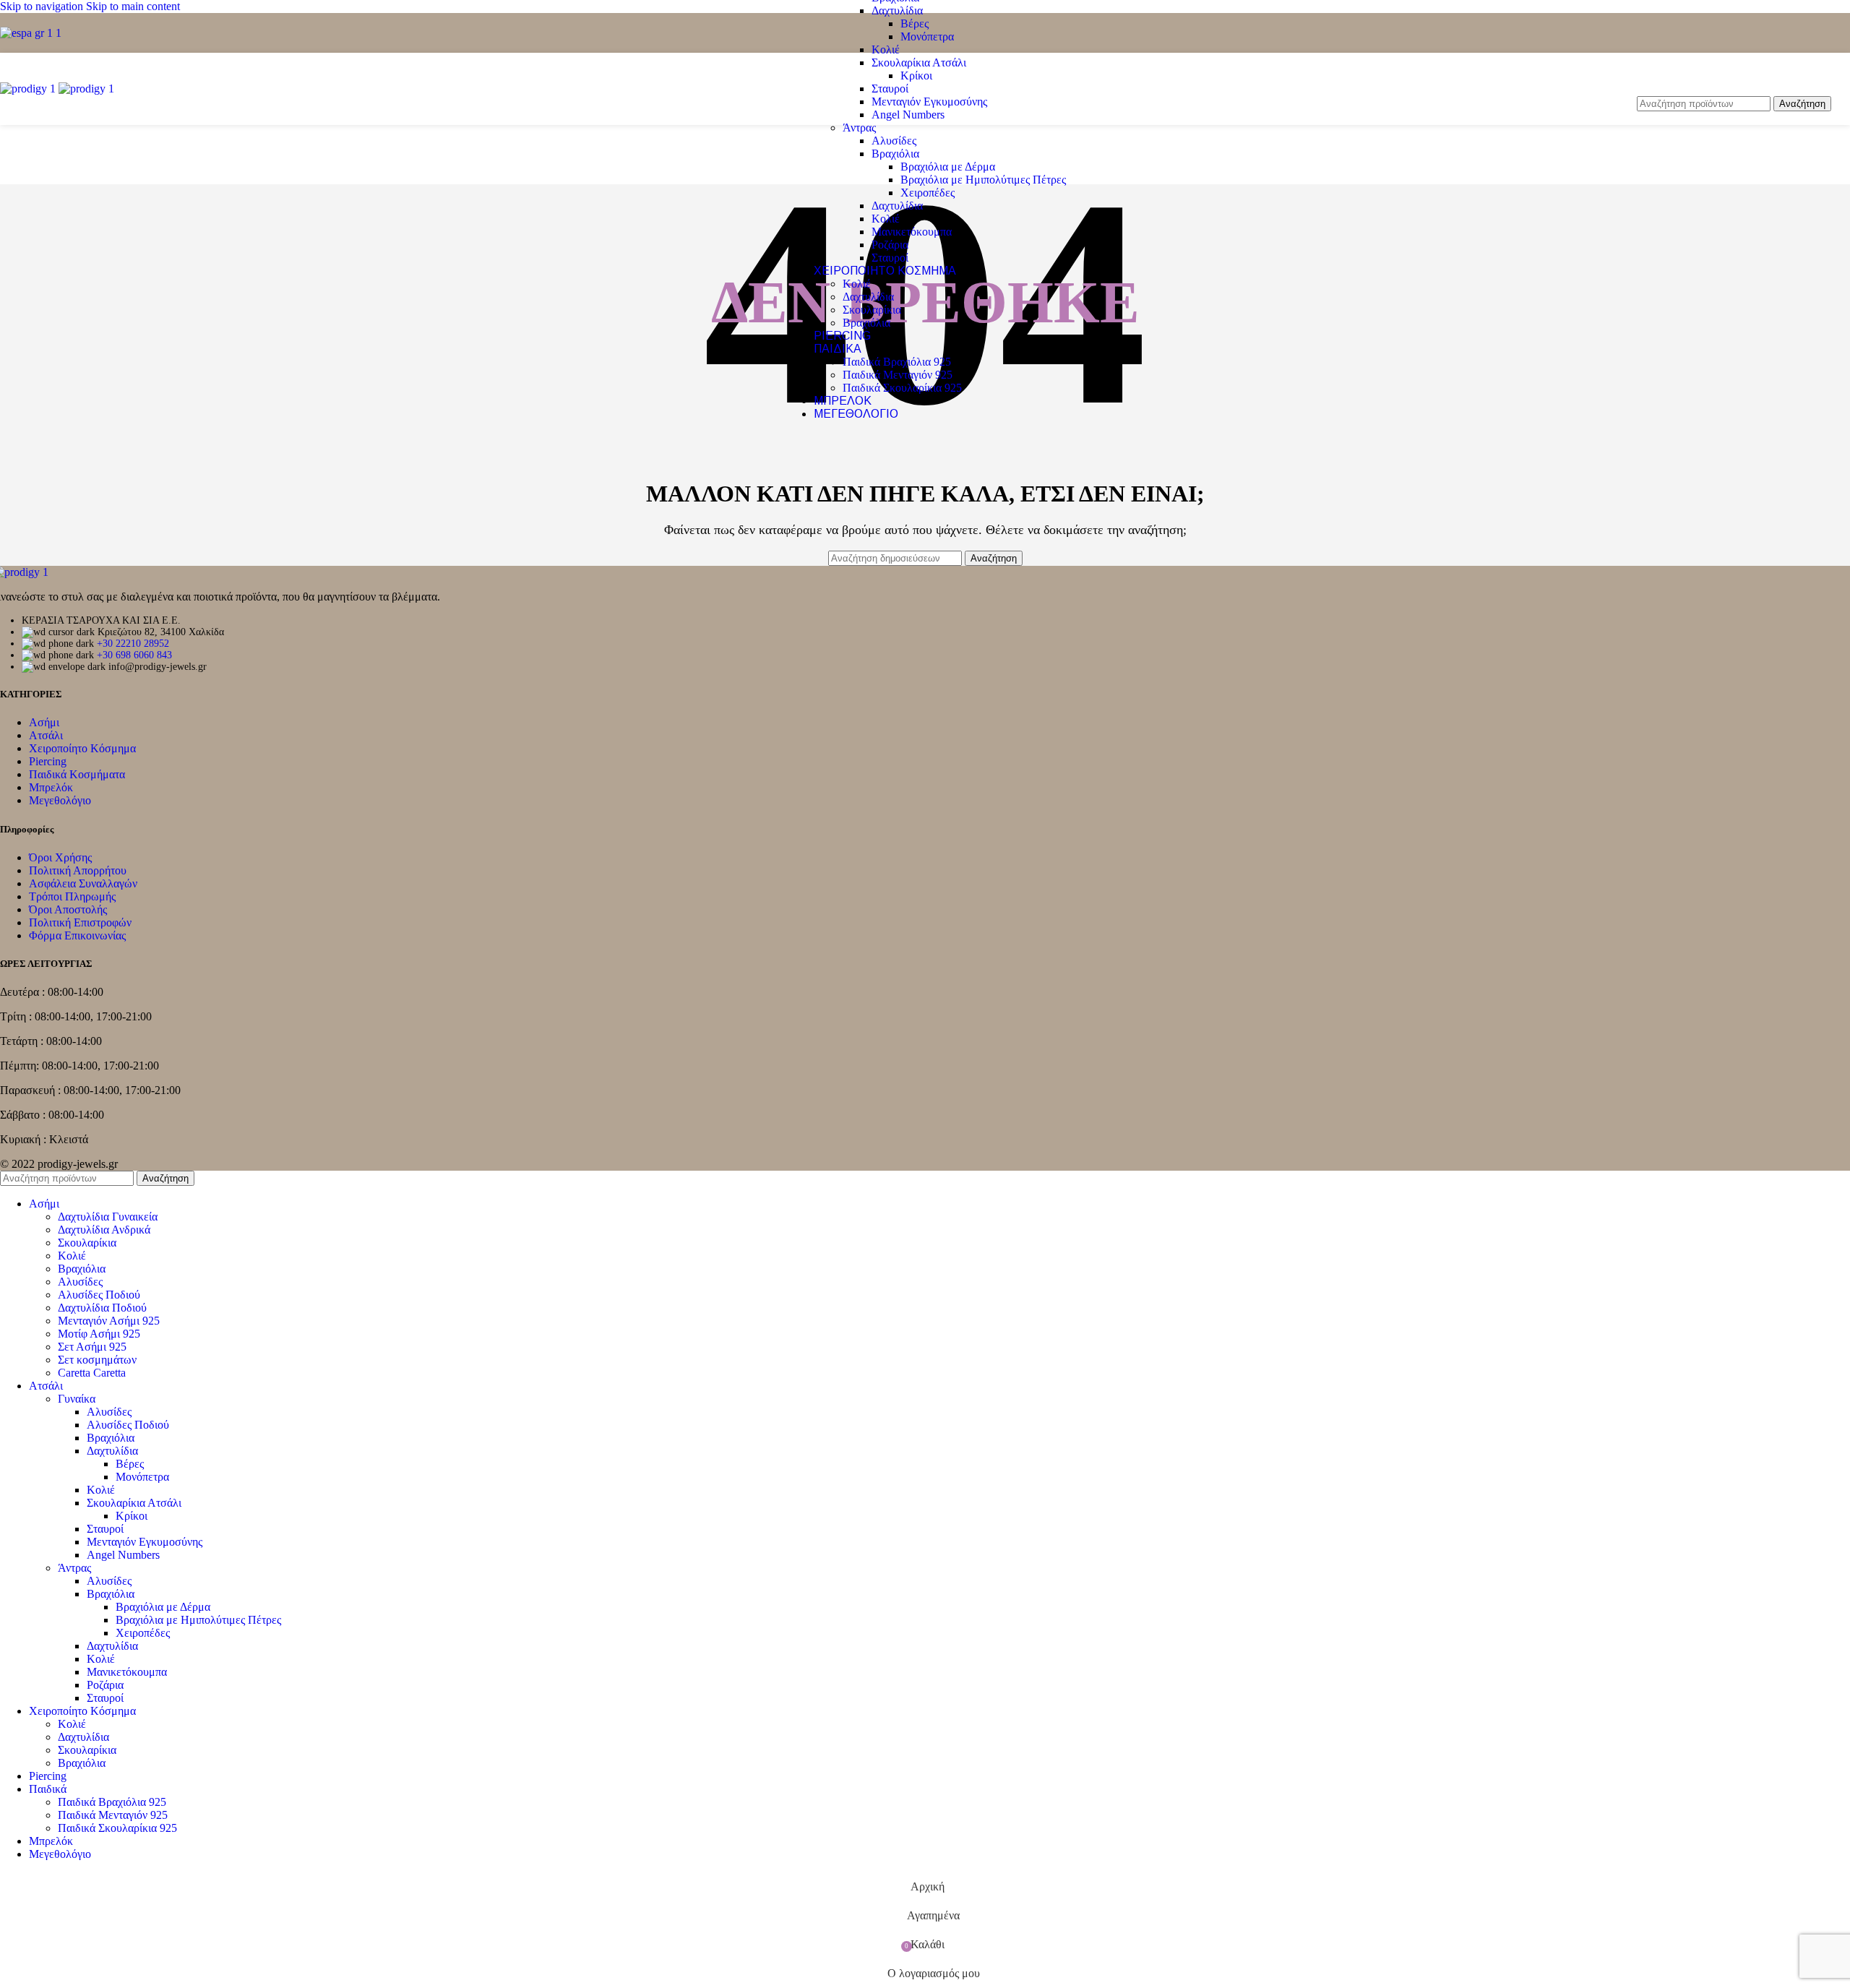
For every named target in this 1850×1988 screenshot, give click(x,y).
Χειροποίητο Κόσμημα (82, 748)
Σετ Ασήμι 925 (92, 1347)
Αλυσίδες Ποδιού (99, 1295)
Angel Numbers (908, 115)
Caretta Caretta (92, 1373)
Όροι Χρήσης (60, 857)
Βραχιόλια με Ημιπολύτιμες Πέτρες (983, 180)
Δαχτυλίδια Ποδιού (102, 1308)
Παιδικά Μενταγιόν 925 (898, 375)
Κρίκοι (916, 76)
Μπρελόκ (51, 787)
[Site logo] (31, 33)
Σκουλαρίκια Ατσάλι (919, 63)
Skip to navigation (43, 6)
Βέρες (915, 23)
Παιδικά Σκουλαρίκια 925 (902, 388)
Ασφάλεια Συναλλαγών (83, 883)
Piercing (48, 761)
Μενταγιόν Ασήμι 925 (109, 1321)
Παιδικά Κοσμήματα (77, 774)
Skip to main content (133, 6)
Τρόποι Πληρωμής (72, 896)
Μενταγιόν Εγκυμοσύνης (929, 102)
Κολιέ (886, 50)
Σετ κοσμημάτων (97, 1360)
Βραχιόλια (895, 154)
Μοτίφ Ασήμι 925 (99, 1334)
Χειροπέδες (928, 193)
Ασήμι (44, 722)
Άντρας (859, 128)
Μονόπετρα (927, 36)
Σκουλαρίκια (872, 310)
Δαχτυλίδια (897, 10)
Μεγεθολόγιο (60, 800)
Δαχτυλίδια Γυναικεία (108, 1217)
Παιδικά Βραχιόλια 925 (897, 362)
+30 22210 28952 (133, 644)
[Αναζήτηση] (1734, 82)
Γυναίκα (77, 1399)
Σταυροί (890, 89)
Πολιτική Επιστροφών (80, 922)
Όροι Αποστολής (68, 909)
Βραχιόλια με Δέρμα (948, 167)
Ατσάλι (46, 735)
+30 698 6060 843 (134, 655)
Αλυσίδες (894, 141)
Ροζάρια (890, 245)
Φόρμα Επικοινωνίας (77, 935)
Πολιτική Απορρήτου (78, 870)
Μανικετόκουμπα (912, 232)
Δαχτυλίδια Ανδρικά (104, 1230)
